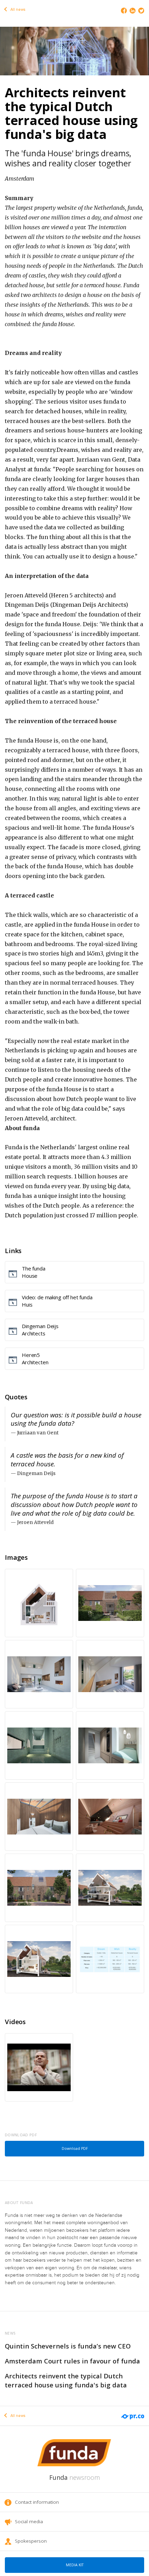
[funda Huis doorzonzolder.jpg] (110, 1817)
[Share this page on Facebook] (124, 11)
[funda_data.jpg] (110, 1959)
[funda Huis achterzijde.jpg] (110, 1603)
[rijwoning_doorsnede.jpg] (110, 1888)
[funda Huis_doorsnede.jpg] (39, 1959)
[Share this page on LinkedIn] (133, 11)
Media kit (75, 2565)
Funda (74, 2477)
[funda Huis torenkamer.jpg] (39, 1817)
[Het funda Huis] (39, 2067)
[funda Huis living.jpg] (39, 1674)
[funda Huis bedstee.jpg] (110, 1745)
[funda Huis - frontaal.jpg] (39, 1603)
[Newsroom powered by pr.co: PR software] (132, 2412)
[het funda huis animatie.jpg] (74, 50)
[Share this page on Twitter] (141, 11)
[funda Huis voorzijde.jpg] (39, 1888)
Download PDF (75, 2148)
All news (17, 10)
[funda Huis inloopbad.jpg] (39, 1745)
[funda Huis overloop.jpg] (110, 1674)
